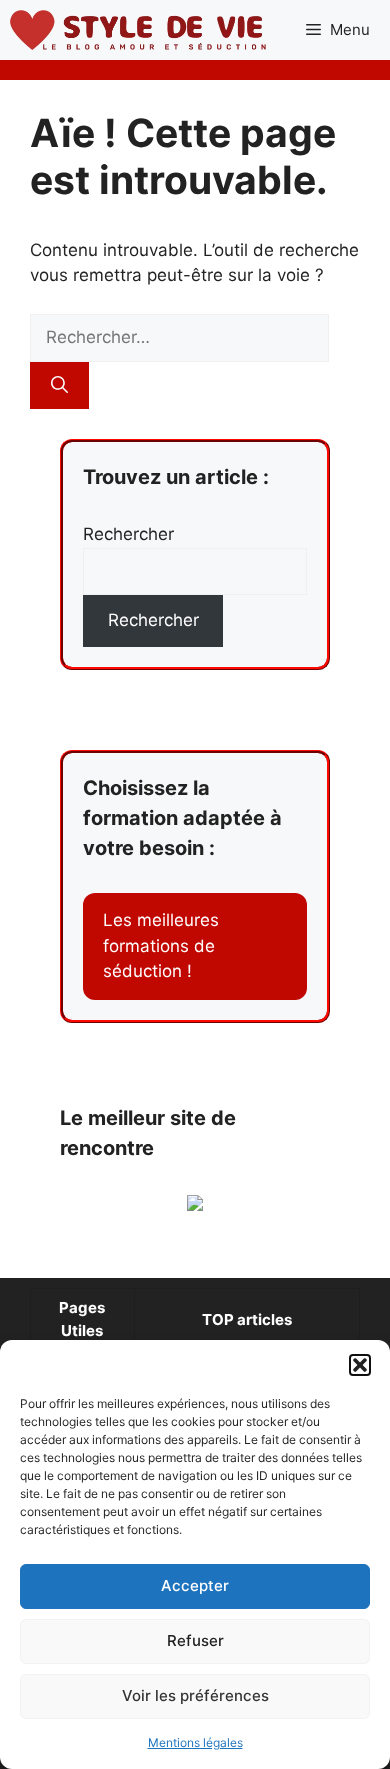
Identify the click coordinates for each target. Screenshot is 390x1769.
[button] (360, 1365)
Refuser (195, 1640)
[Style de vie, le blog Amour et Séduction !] (138, 30)
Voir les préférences (195, 1695)
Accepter (195, 1585)
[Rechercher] (59, 386)
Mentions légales (195, 1742)
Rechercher (128, 534)
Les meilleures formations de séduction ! (161, 945)
